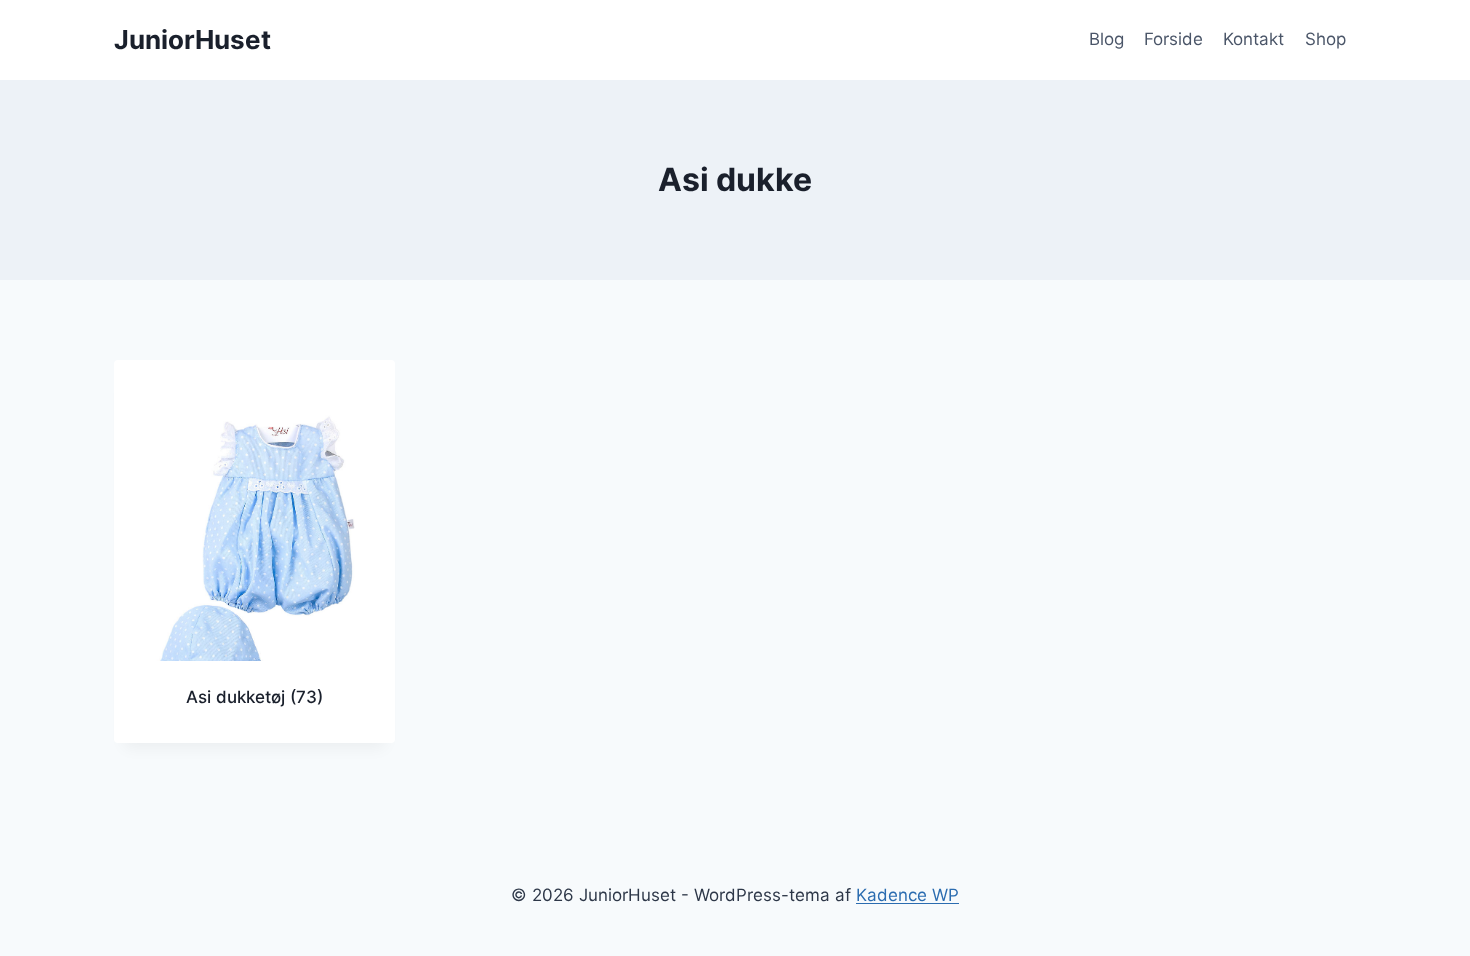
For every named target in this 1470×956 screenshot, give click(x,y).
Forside (1173, 39)
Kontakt (1253, 39)
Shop (1325, 39)
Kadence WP (907, 895)
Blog (1106, 39)
